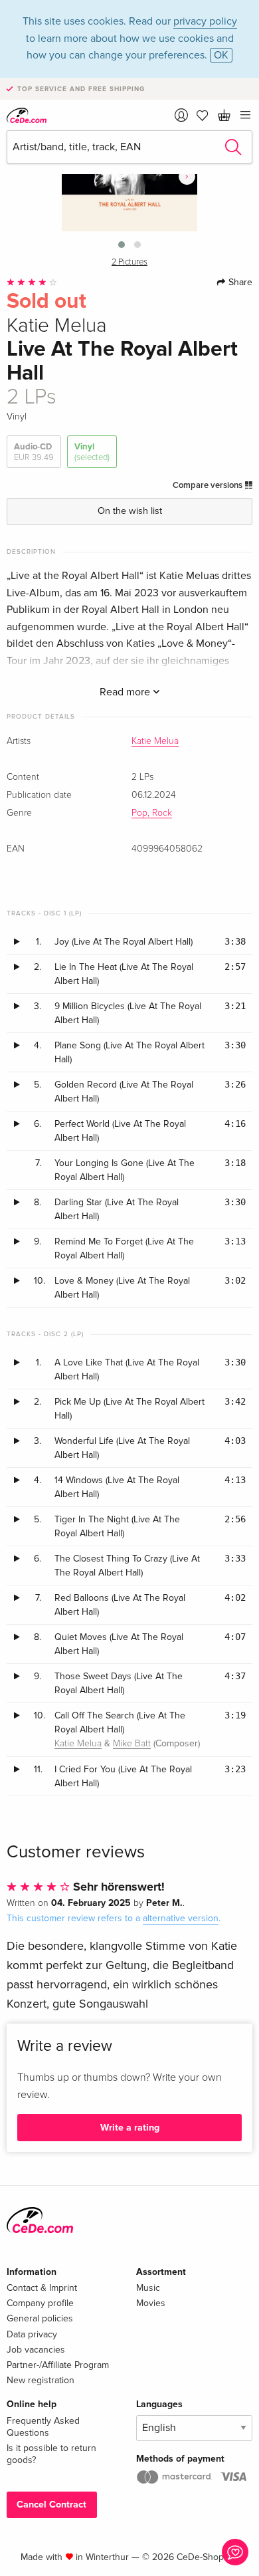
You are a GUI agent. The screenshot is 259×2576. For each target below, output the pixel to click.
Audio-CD (34, 452)
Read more (126, 692)
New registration (41, 2380)
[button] (122, 245)
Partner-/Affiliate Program (58, 2365)
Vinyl (92, 452)
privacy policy (205, 21)
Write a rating (130, 2128)
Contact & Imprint (42, 2288)
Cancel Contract (51, 2505)
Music (148, 2288)
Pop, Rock (152, 813)
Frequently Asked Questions (43, 2427)
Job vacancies (36, 2350)
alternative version (181, 1918)
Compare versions (209, 485)
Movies (151, 2303)
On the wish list (130, 511)
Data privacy (32, 2334)
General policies (40, 2318)
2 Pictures (129, 262)
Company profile (40, 2303)
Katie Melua (155, 741)
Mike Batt (132, 1744)
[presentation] (187, 176)
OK (221, 55)
